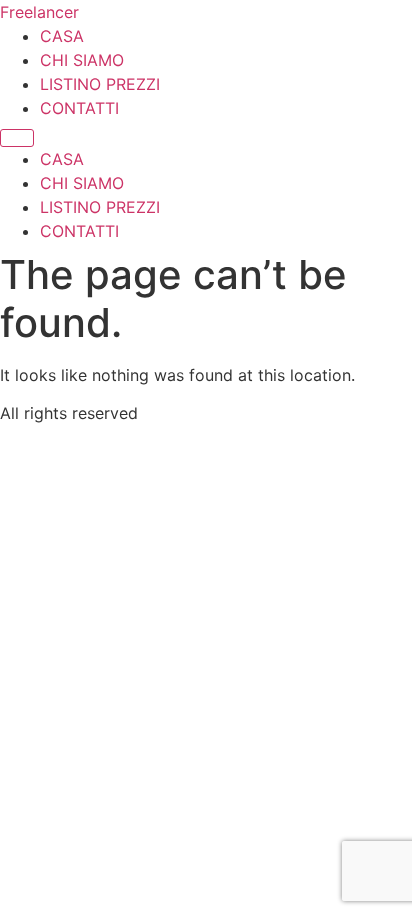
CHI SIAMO (82, 60)
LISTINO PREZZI (100, 84)
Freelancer (39, 12)
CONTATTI (79, 108)
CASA (62, 36)
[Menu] (17, 138)
